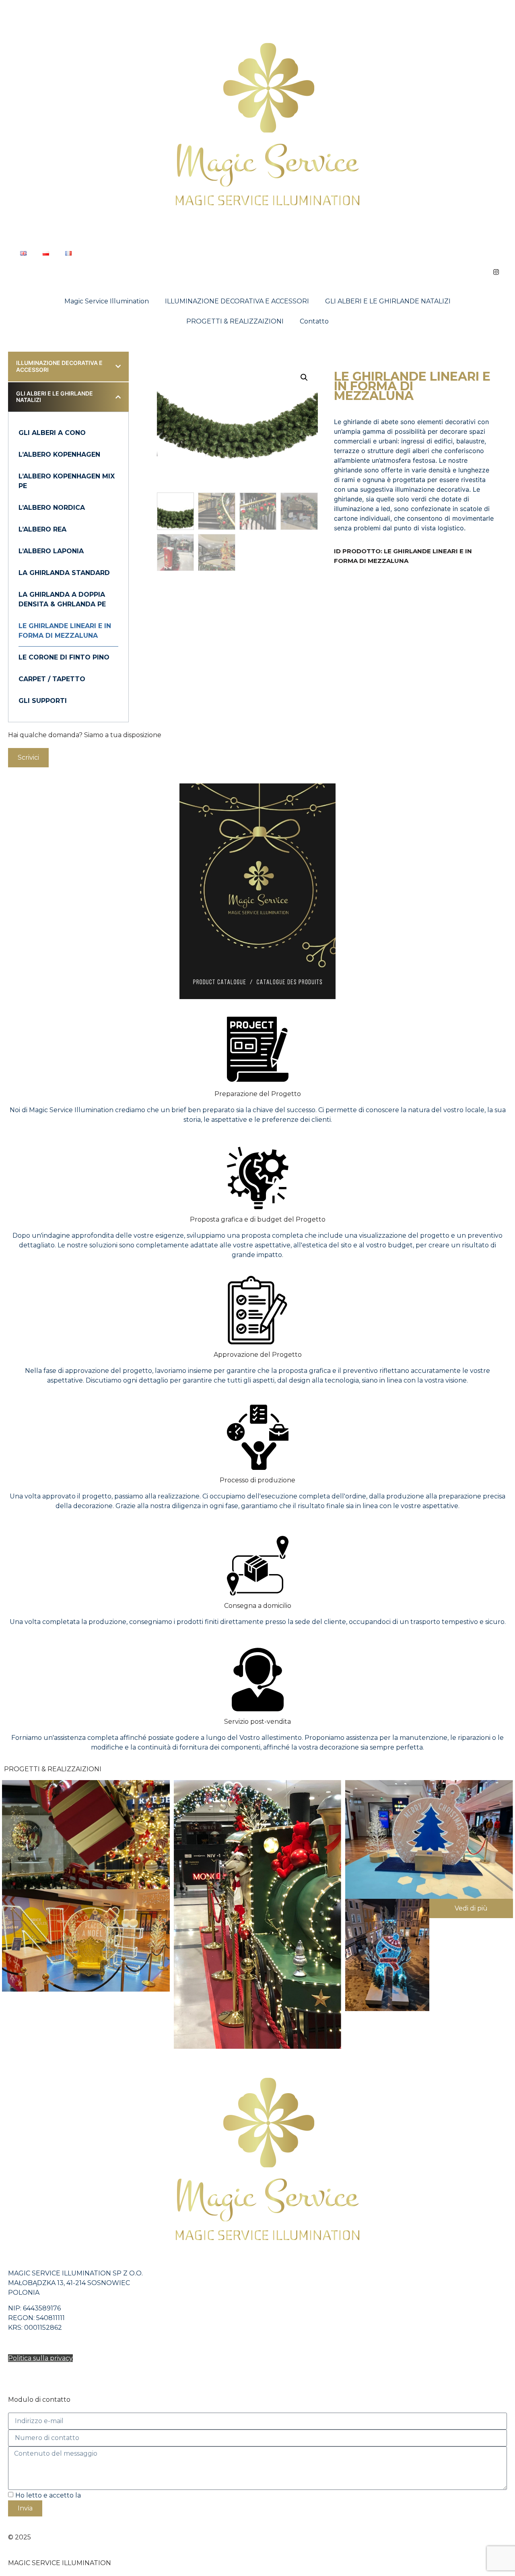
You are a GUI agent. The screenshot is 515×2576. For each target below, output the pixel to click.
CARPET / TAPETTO (52, 679)
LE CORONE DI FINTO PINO (64, 657)
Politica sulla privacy (40, 2358)
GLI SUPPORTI (43, 701)
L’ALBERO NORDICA (52, 508)
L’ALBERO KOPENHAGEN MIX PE (67, 481)
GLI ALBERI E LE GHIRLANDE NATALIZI (388, 301)
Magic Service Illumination (107, 301)
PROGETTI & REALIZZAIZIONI (235, 321)
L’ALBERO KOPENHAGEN (59, 454)
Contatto (314, 321)
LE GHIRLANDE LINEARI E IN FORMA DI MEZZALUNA (65, 631)
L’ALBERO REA (42, 529)
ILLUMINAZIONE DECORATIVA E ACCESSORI (237, 301)
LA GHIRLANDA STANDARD (64, 573)
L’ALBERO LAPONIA (51, 551)
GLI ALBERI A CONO (52, 433)
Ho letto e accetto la (81, 2495)
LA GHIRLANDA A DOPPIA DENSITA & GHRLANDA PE (62, 599)
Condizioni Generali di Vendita (56, 2374)
